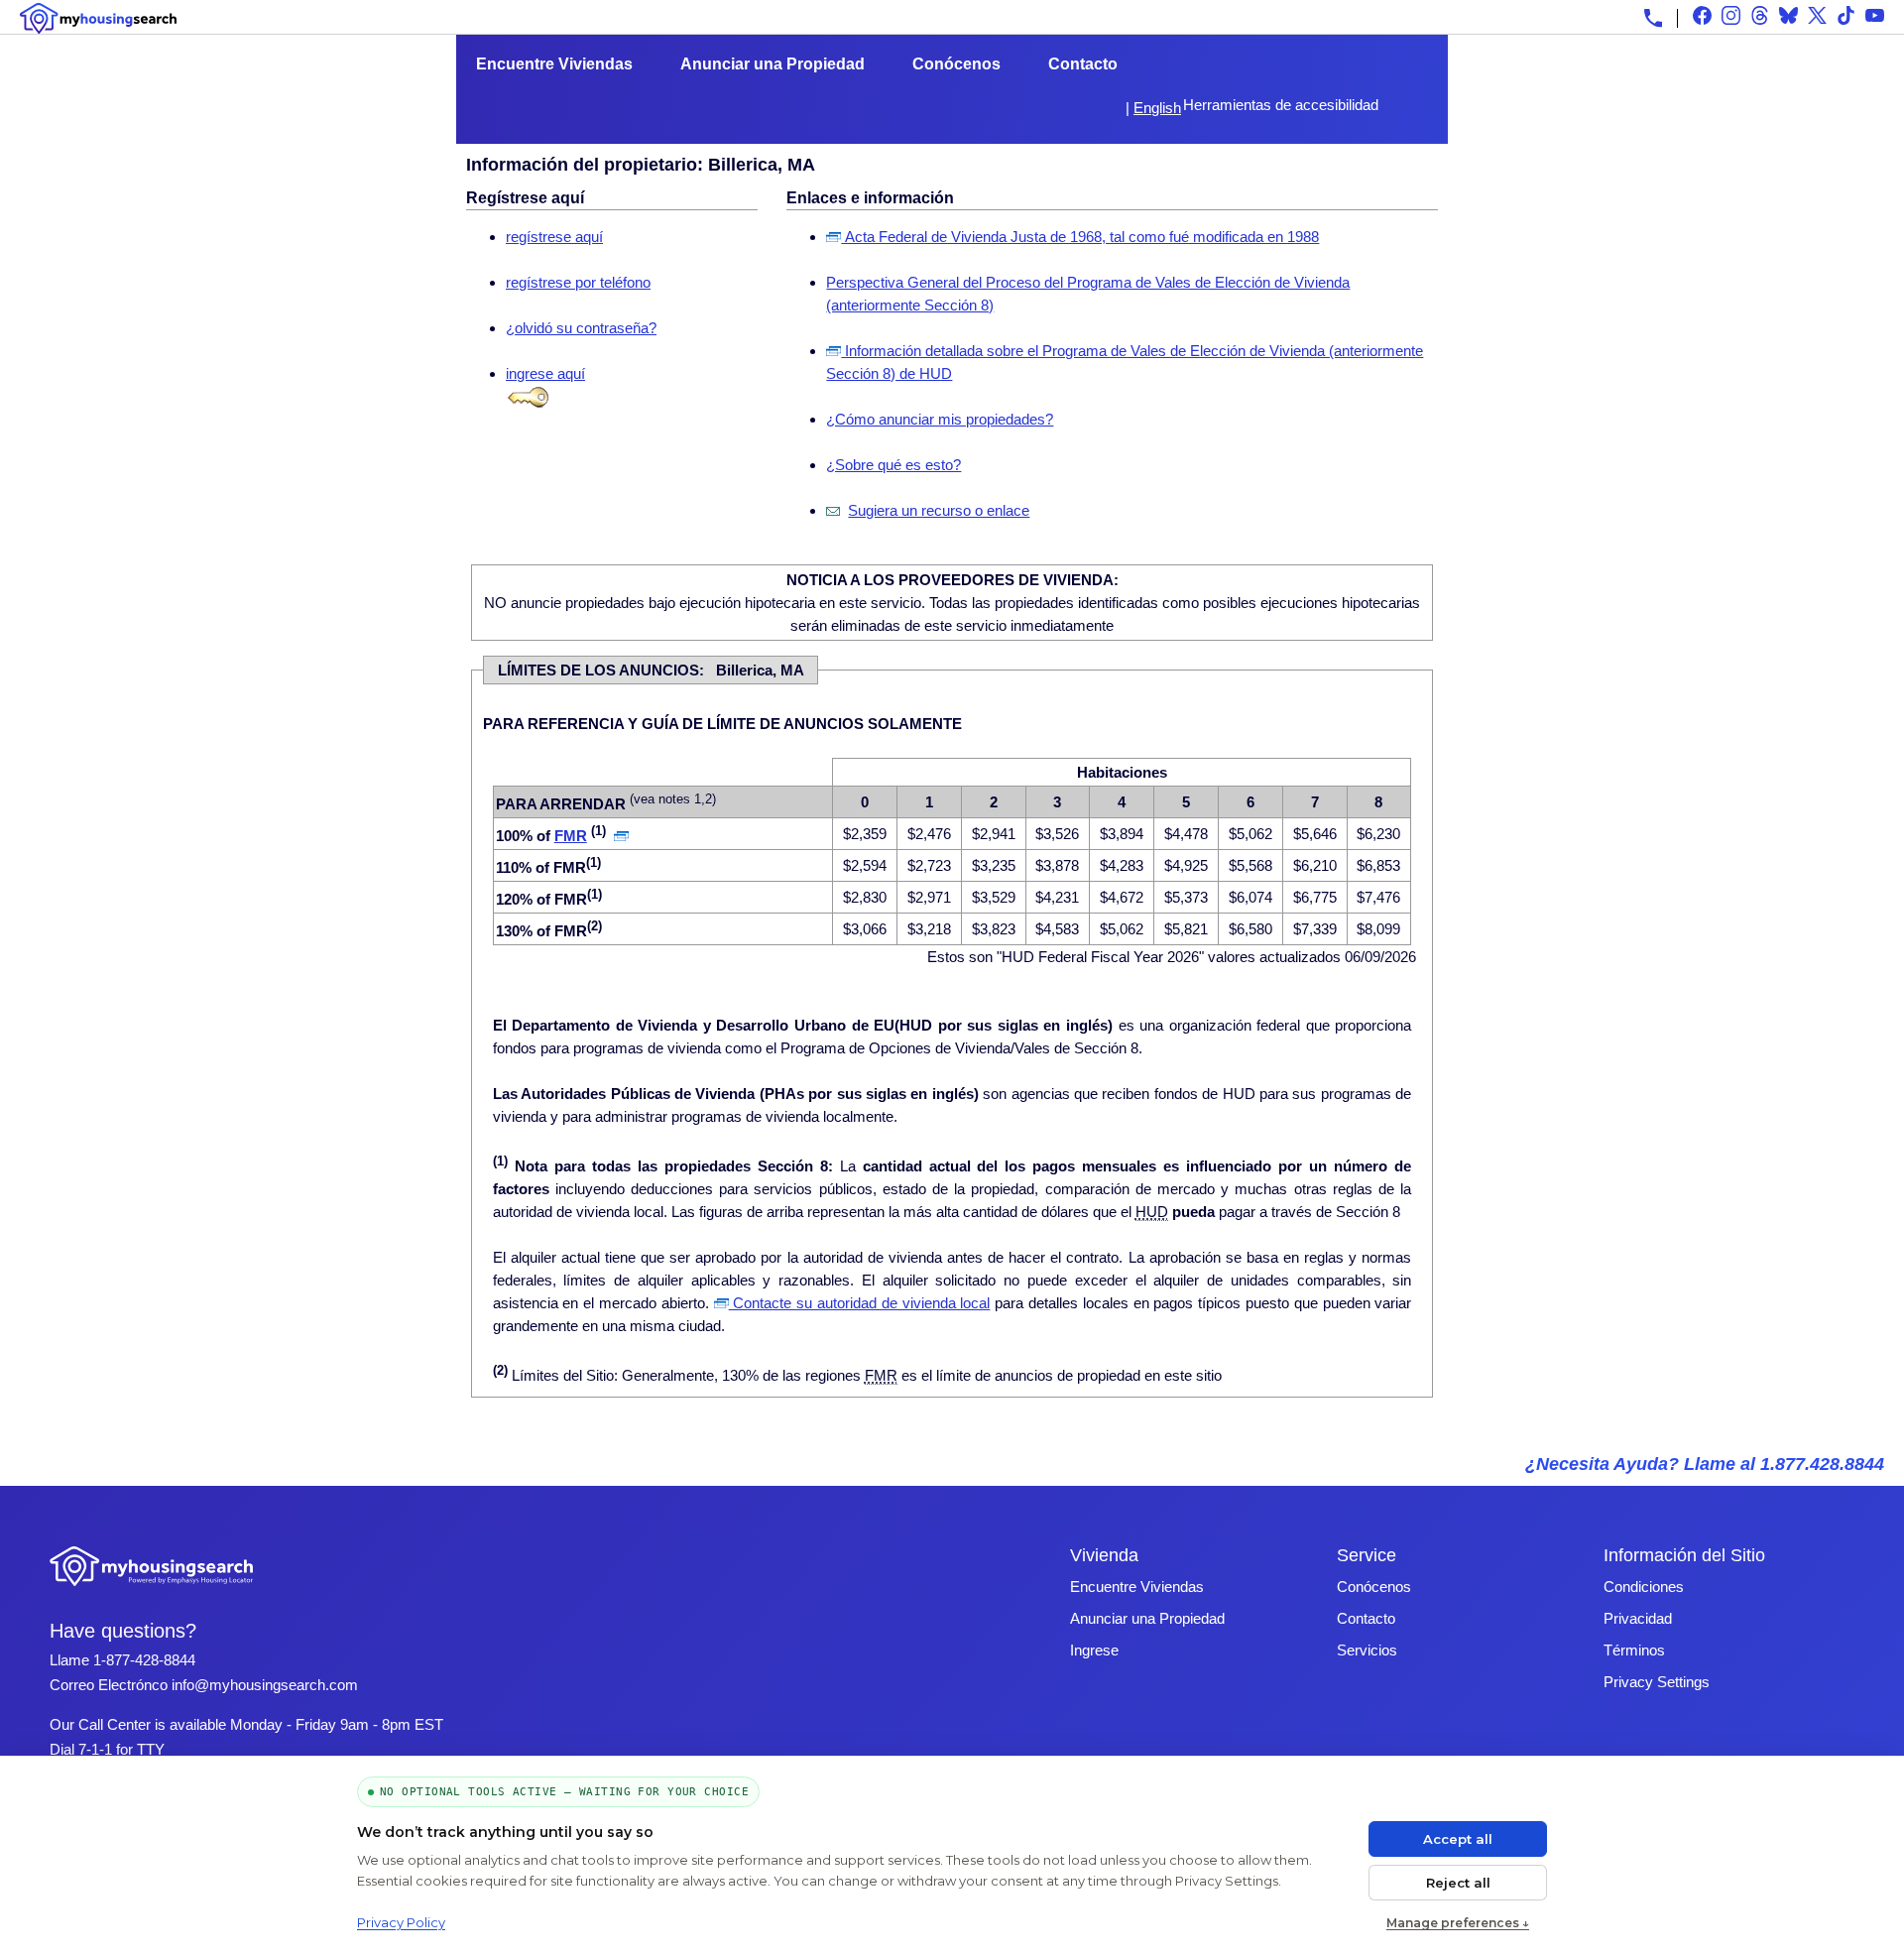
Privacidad (1638, 1618)
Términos (1634, 1650)
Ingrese (1094, 1650)
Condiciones (1644, 1587)
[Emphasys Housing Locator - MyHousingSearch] (152, 1589)
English (1157, 108)
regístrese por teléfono (578, 282)
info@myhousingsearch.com (265, 1685)
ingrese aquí (545, 373)
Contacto (1083, 64)
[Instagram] (1731, 15)
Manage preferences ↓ (1458, 1923)
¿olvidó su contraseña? (581, 328)
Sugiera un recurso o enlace (939, 510)
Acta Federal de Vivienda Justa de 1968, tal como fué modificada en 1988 (1080, 237)
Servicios (1367, 1650)
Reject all (1458, 1883)
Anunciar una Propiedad (773, 64)
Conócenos (956, 64)
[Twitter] (1817, 15)
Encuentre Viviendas (554, 64)
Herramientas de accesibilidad (1281, 105)
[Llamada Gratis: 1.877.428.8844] (1653, 18)
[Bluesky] (1788, 15)
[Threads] (1760, 15)
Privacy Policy (401, 1922)
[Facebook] (1702, 15)
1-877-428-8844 (144, 1660)
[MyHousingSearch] (98, 18)
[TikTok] (1846, 15)
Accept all (1458, 1839)
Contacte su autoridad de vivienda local (860, 1303)
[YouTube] (1875, 15)
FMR (571, 836)
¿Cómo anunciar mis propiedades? (940, 419)
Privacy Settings (1657, 1682)
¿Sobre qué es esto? (893, 465)
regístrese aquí (554, 237)
